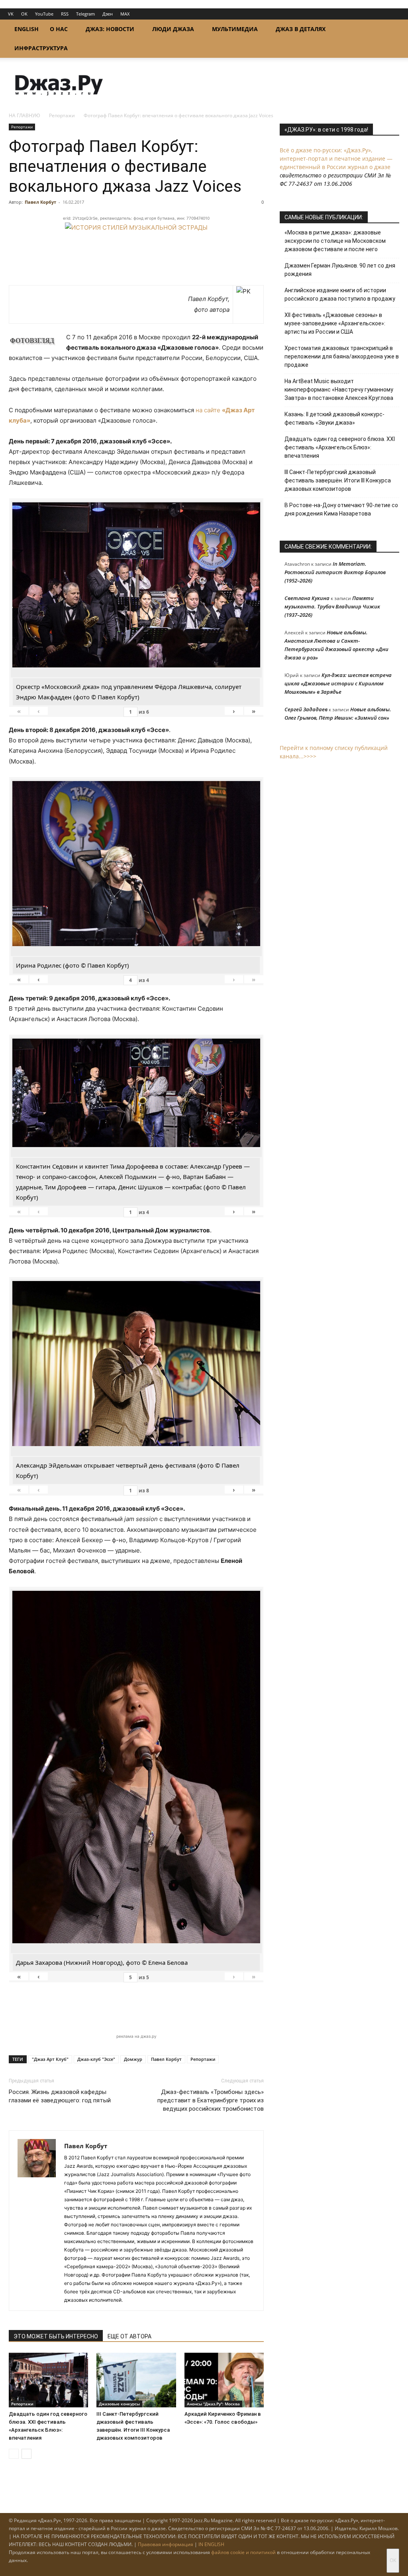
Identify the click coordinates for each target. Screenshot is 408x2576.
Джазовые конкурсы (119, 2404)
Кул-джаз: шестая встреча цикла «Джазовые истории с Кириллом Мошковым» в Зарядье (338, 683)
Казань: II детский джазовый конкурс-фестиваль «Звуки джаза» (334, 418)
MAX (125, 14)
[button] (390, 30)
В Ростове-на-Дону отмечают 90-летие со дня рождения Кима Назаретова (341, 509)
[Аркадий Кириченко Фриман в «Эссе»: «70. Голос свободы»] (224, 2380)
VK (11, 14)
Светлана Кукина (307, 598)
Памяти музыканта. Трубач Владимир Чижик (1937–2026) (332, 606)
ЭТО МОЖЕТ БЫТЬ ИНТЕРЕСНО (56, 2336)
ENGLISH (26, 29)
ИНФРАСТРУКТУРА (41, 48)
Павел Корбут (40, 202)
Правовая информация (166, 2544)
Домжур (133, 2059)
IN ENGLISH (211, 2544)
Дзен (108, 14)
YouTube (44, 14)
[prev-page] (14, 2454)
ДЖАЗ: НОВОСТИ (110, 29)
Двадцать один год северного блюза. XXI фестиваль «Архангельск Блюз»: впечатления (340, 447)
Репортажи (62, 115)
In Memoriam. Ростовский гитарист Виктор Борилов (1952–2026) (335, 572)
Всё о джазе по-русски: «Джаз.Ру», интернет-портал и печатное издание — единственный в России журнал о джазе (336, 158)
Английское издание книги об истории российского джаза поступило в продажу (340, 294)
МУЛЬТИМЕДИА (235, 29)
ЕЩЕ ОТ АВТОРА (129, 2336)
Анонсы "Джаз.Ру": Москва (213, 2404)
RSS (65, 14)
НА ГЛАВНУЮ (25, 115)
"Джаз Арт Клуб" (50, 2059)
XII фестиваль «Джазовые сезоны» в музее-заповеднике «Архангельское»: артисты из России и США (335, 323)
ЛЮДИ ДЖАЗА (173, 29)
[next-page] (26, 2454)
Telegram (85, 14)
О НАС (59, 29)
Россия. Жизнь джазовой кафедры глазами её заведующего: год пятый (60, 2096)
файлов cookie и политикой (243, 2552)
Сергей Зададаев (306, 709)
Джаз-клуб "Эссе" (96, 2059)
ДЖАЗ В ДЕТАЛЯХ (301, 29)
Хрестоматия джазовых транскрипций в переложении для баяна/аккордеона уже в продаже (342, 356)
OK (24, 14)
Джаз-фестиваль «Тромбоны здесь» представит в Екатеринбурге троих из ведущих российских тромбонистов (211, 2100)
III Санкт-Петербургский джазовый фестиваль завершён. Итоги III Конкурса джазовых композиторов (338, 480)
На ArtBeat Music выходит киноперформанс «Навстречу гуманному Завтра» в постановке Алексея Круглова (339, 390)
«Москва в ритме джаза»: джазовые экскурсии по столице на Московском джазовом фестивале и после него (335, 241)
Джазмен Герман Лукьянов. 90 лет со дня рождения (340, 270)
